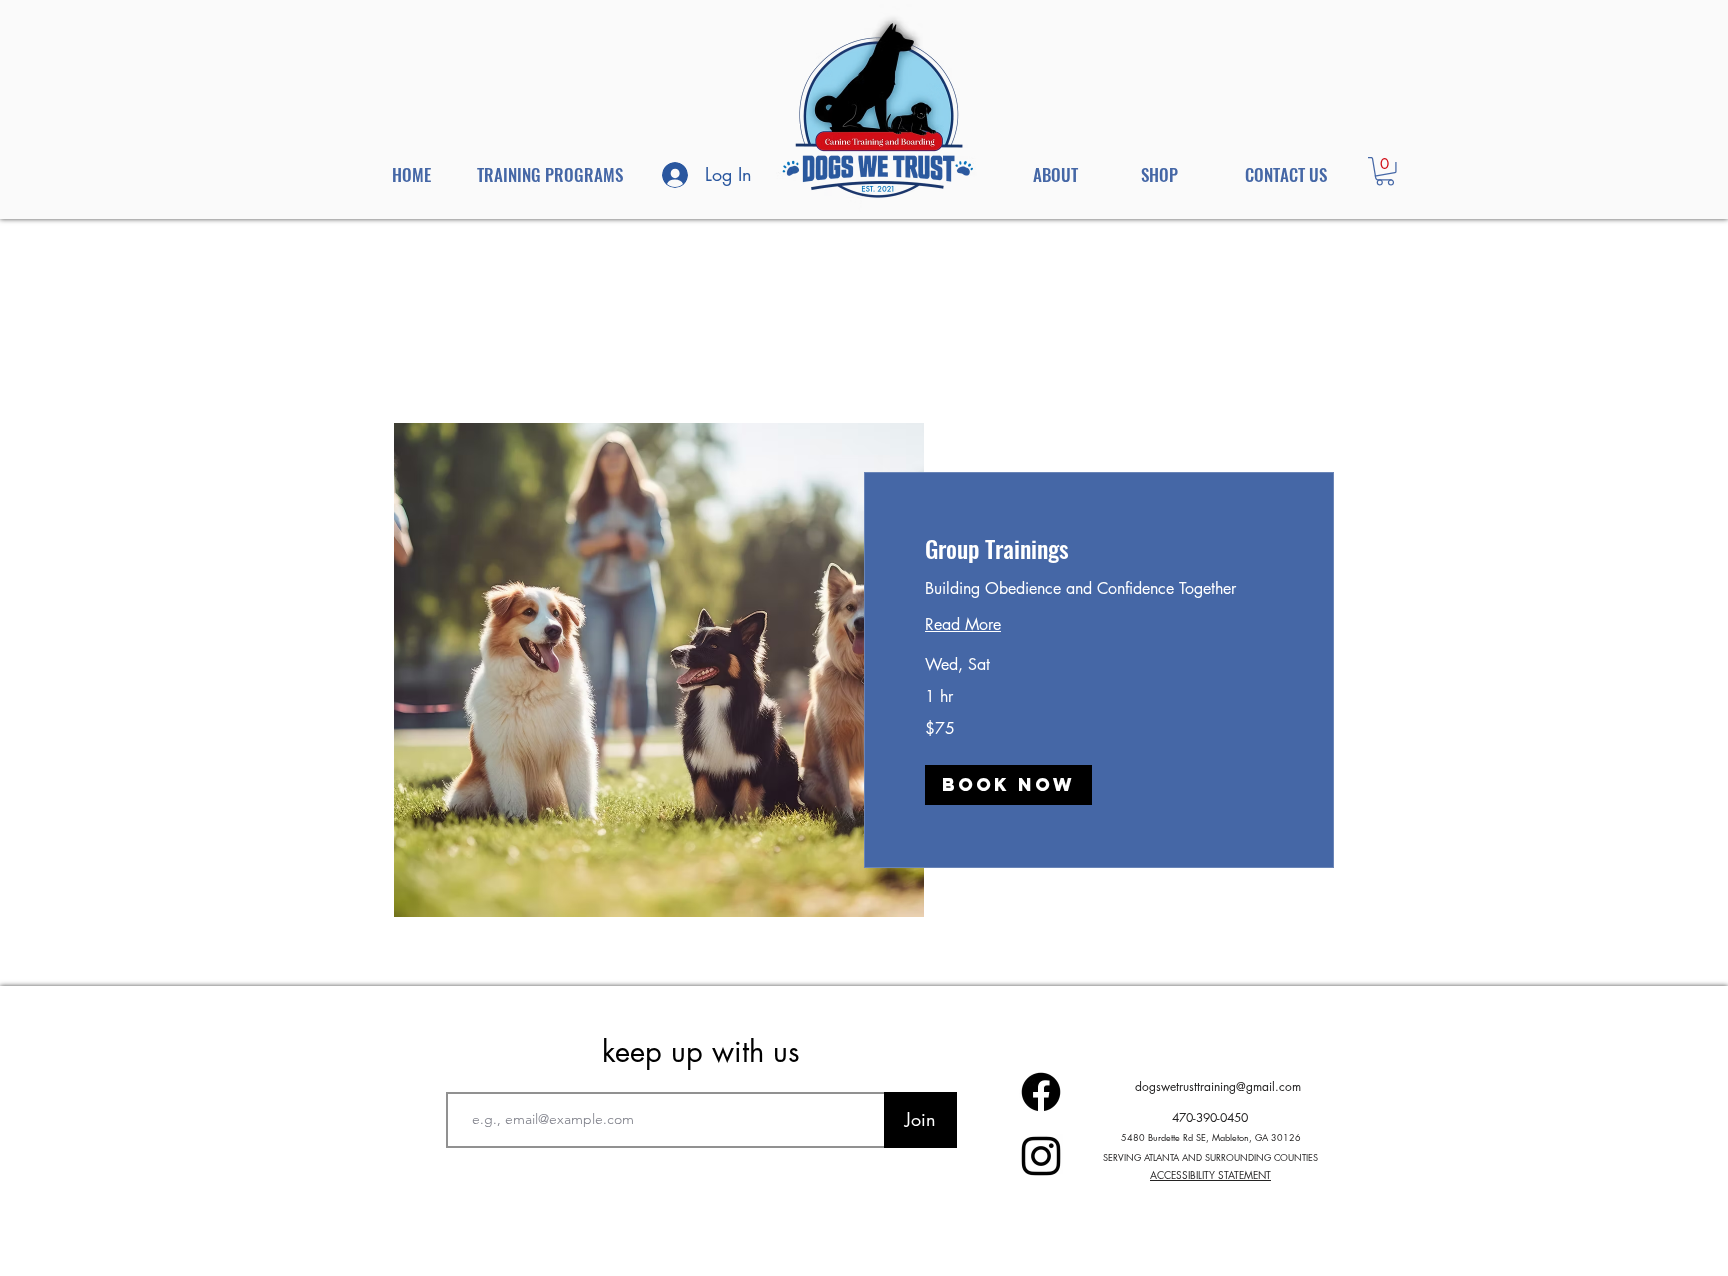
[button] (1385, 171)
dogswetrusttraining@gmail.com (1218, 1086)
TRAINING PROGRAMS (550, 174)
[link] (1099, 549)
